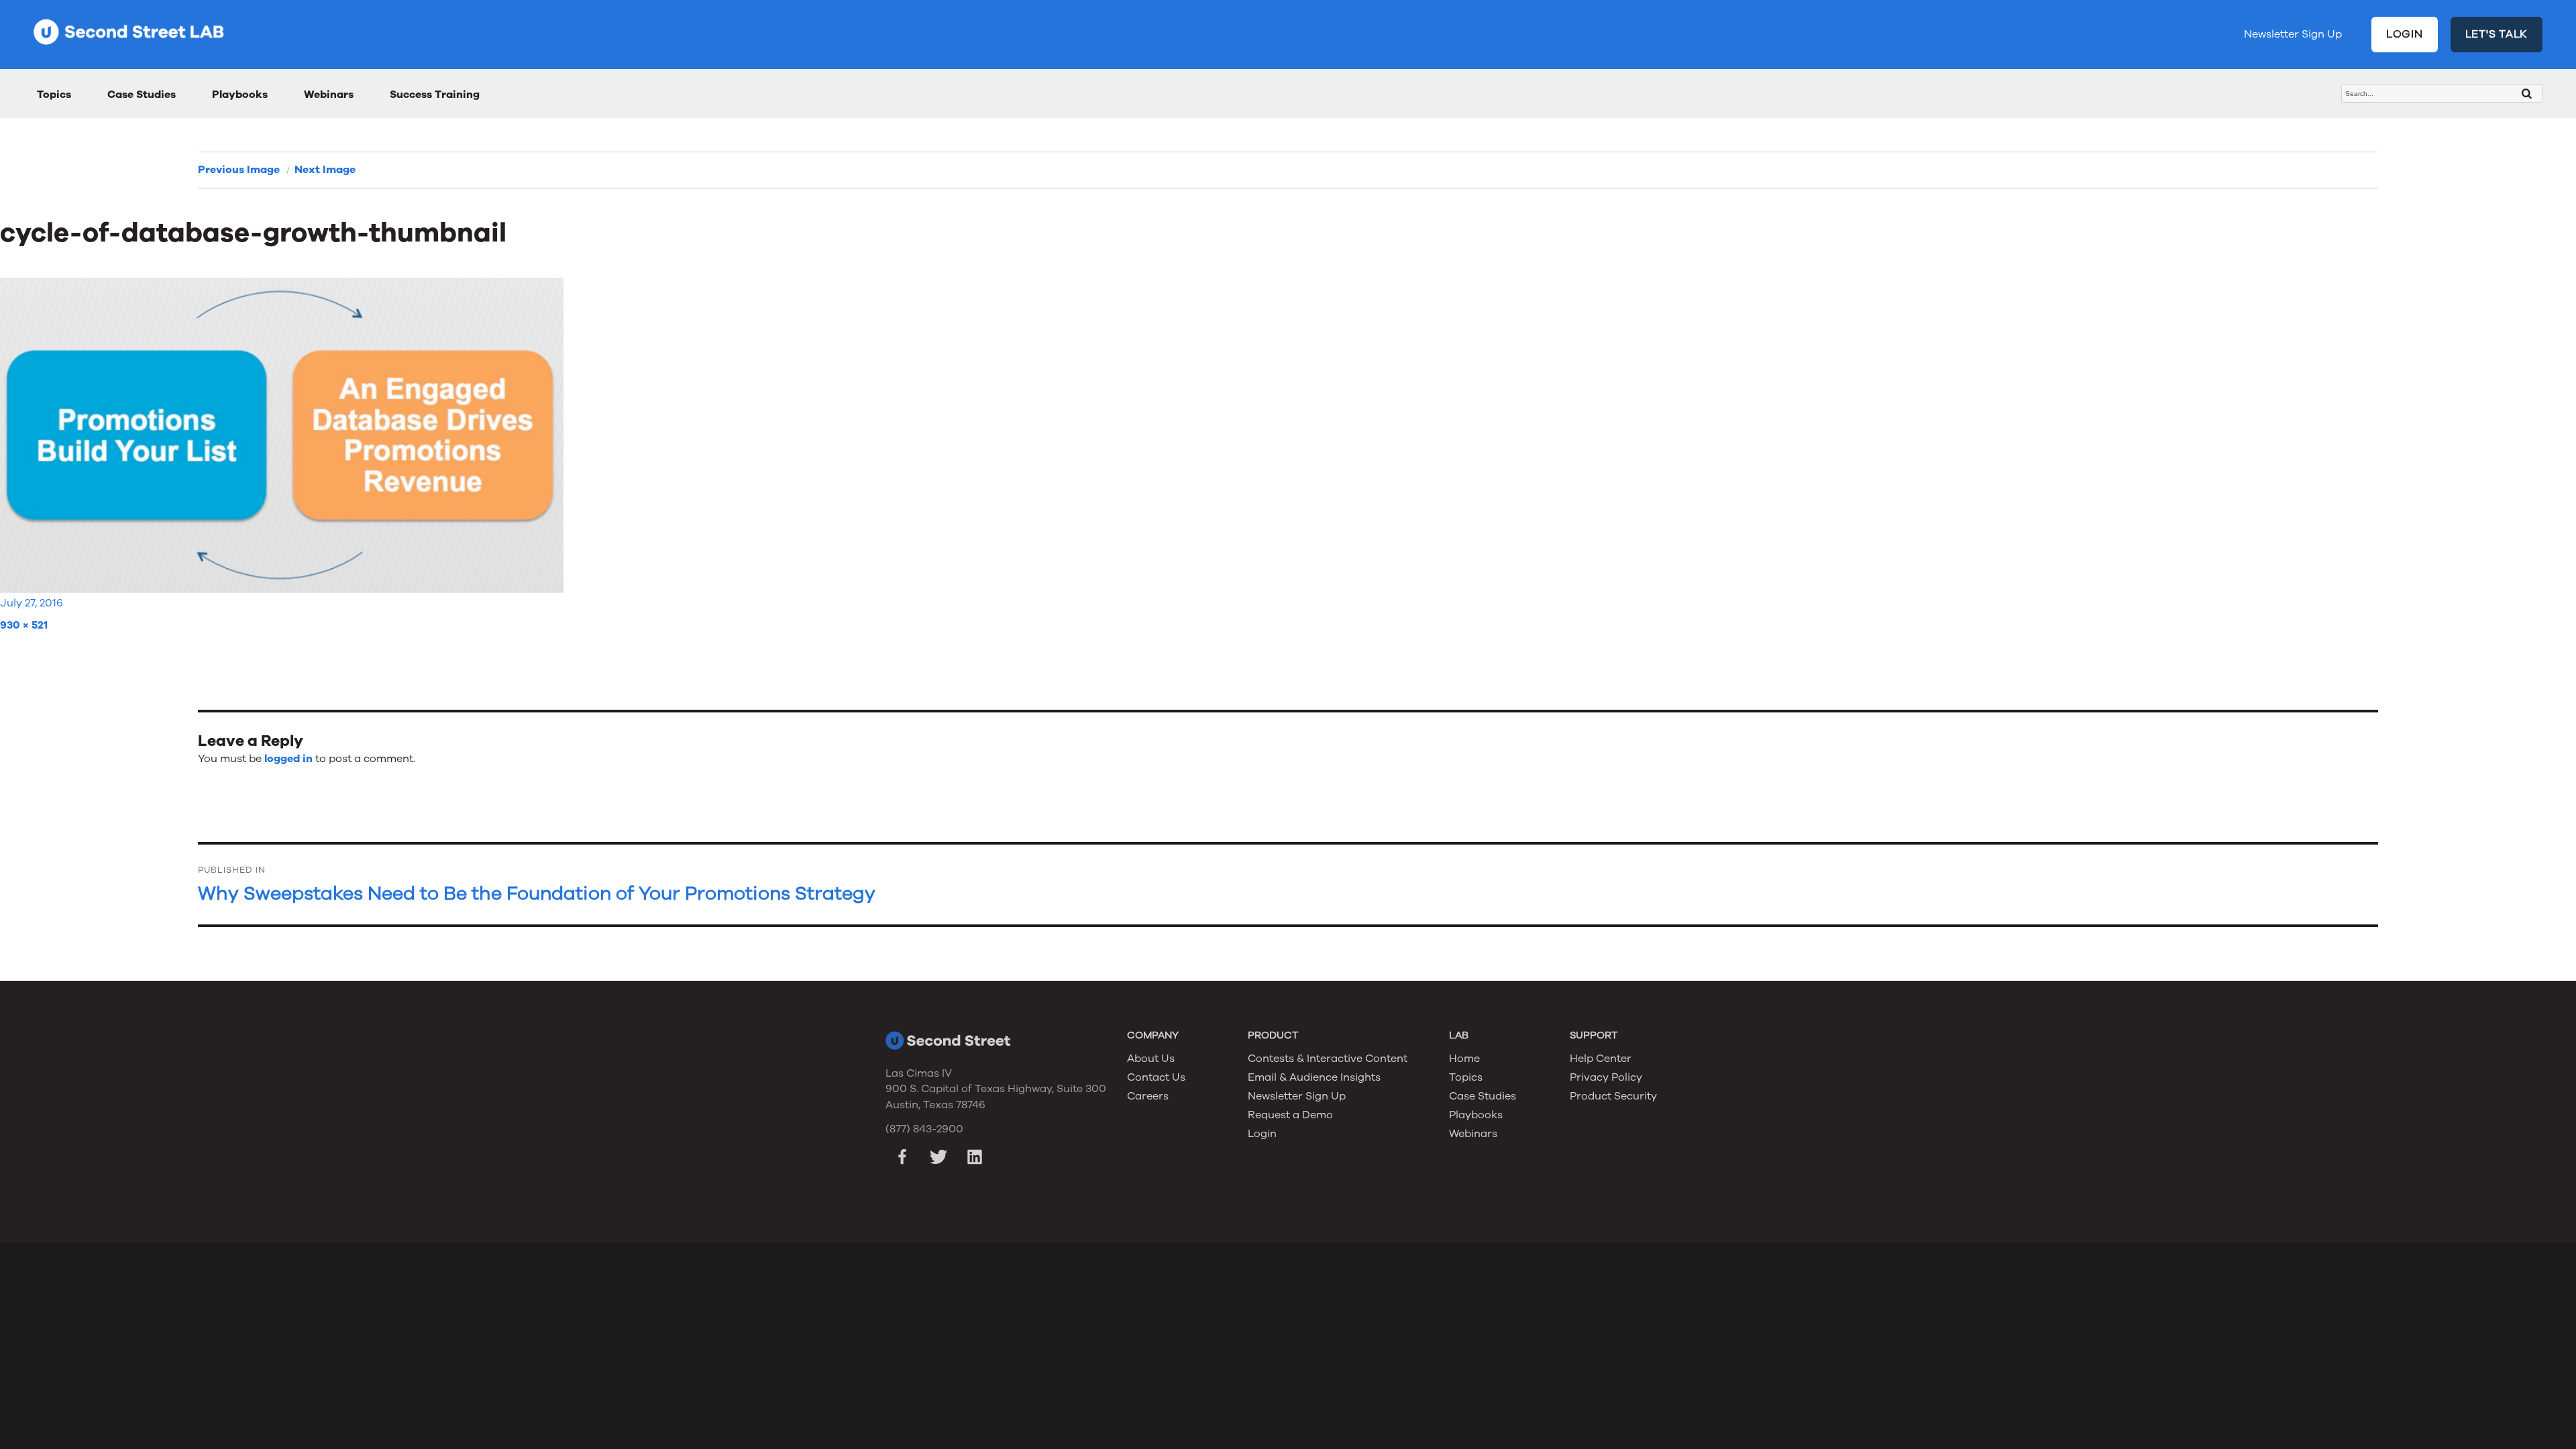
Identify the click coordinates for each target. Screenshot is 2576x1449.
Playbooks (240, 95)
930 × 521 (24, 625)
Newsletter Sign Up (2293, 34)
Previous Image (239, 170)
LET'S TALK (2497, 34)
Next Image (325, 170)
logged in (288, 759)
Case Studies (142, 95)
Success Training (435, 95)
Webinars (329, 95)
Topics (54, 95)
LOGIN (2405, 34)
